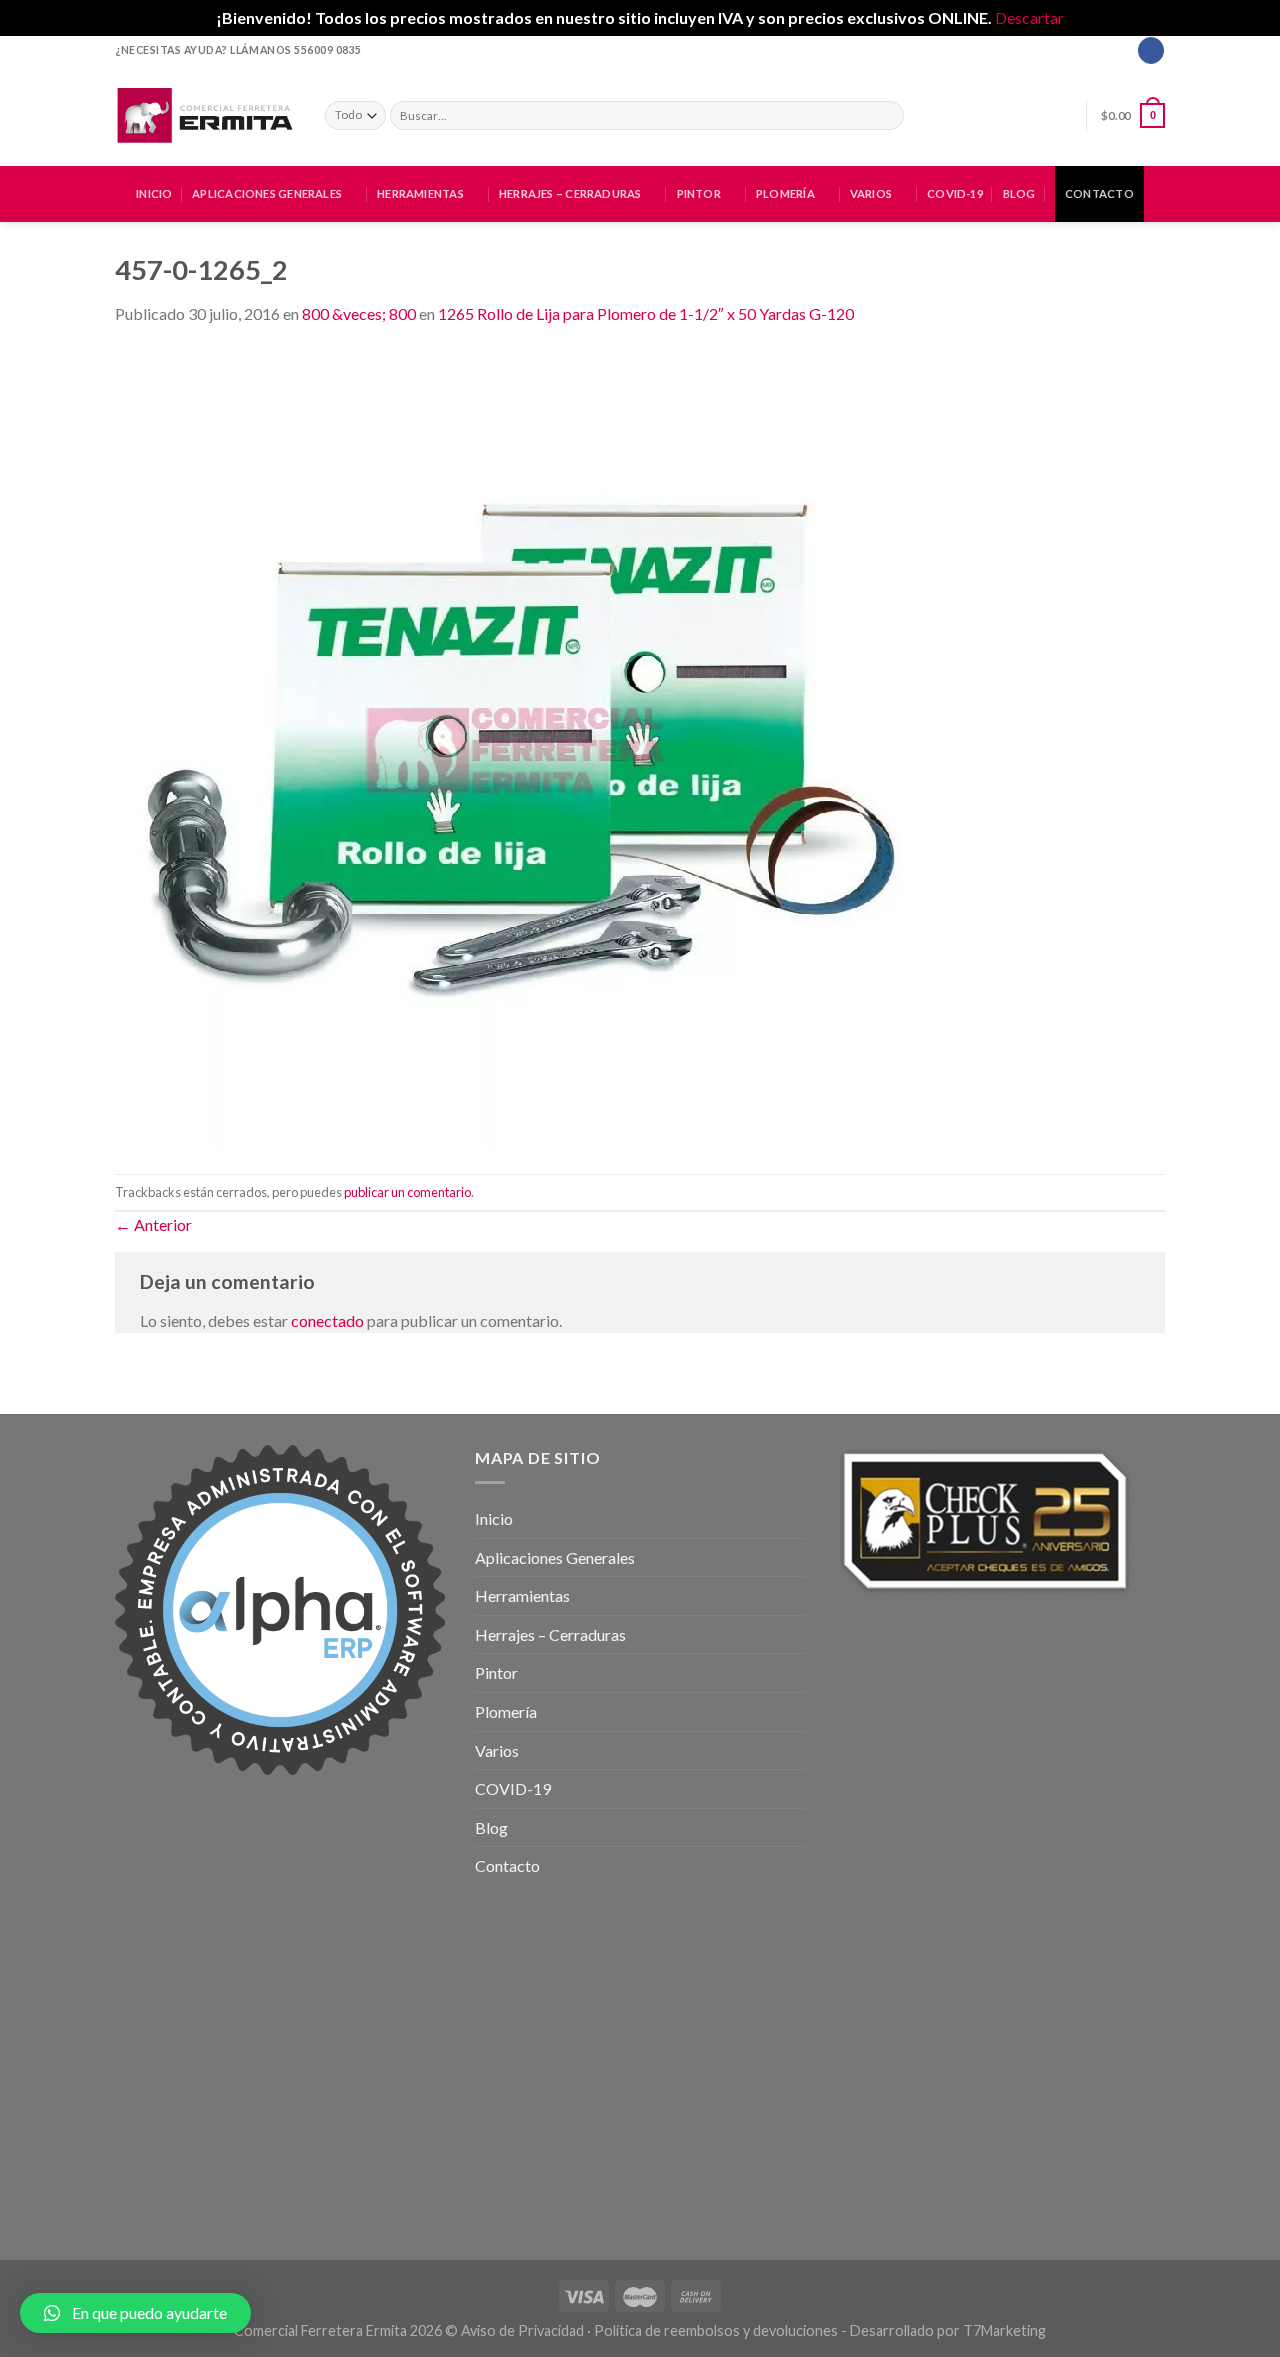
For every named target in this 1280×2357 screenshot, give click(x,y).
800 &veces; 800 (359, 313)
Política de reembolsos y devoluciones (716, 2330)
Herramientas (420, 193)
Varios (871, 193)
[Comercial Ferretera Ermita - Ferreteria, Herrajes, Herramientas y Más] (205, 115)
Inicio (154, 193)
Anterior (153, 1224)
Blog (1019, 193)
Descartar (1029, 17)
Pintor (699, 193)
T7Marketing (1004, 2330)
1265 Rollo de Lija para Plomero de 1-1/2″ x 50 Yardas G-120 (646, 313)
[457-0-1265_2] (515, 747)
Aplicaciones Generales (267, 193)
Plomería (785, 193)
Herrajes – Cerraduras (570, 193)
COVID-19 (955, 193)
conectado (327, 1320)
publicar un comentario (407, 1192)
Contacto (1099, 193)
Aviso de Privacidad (522, 2330)
